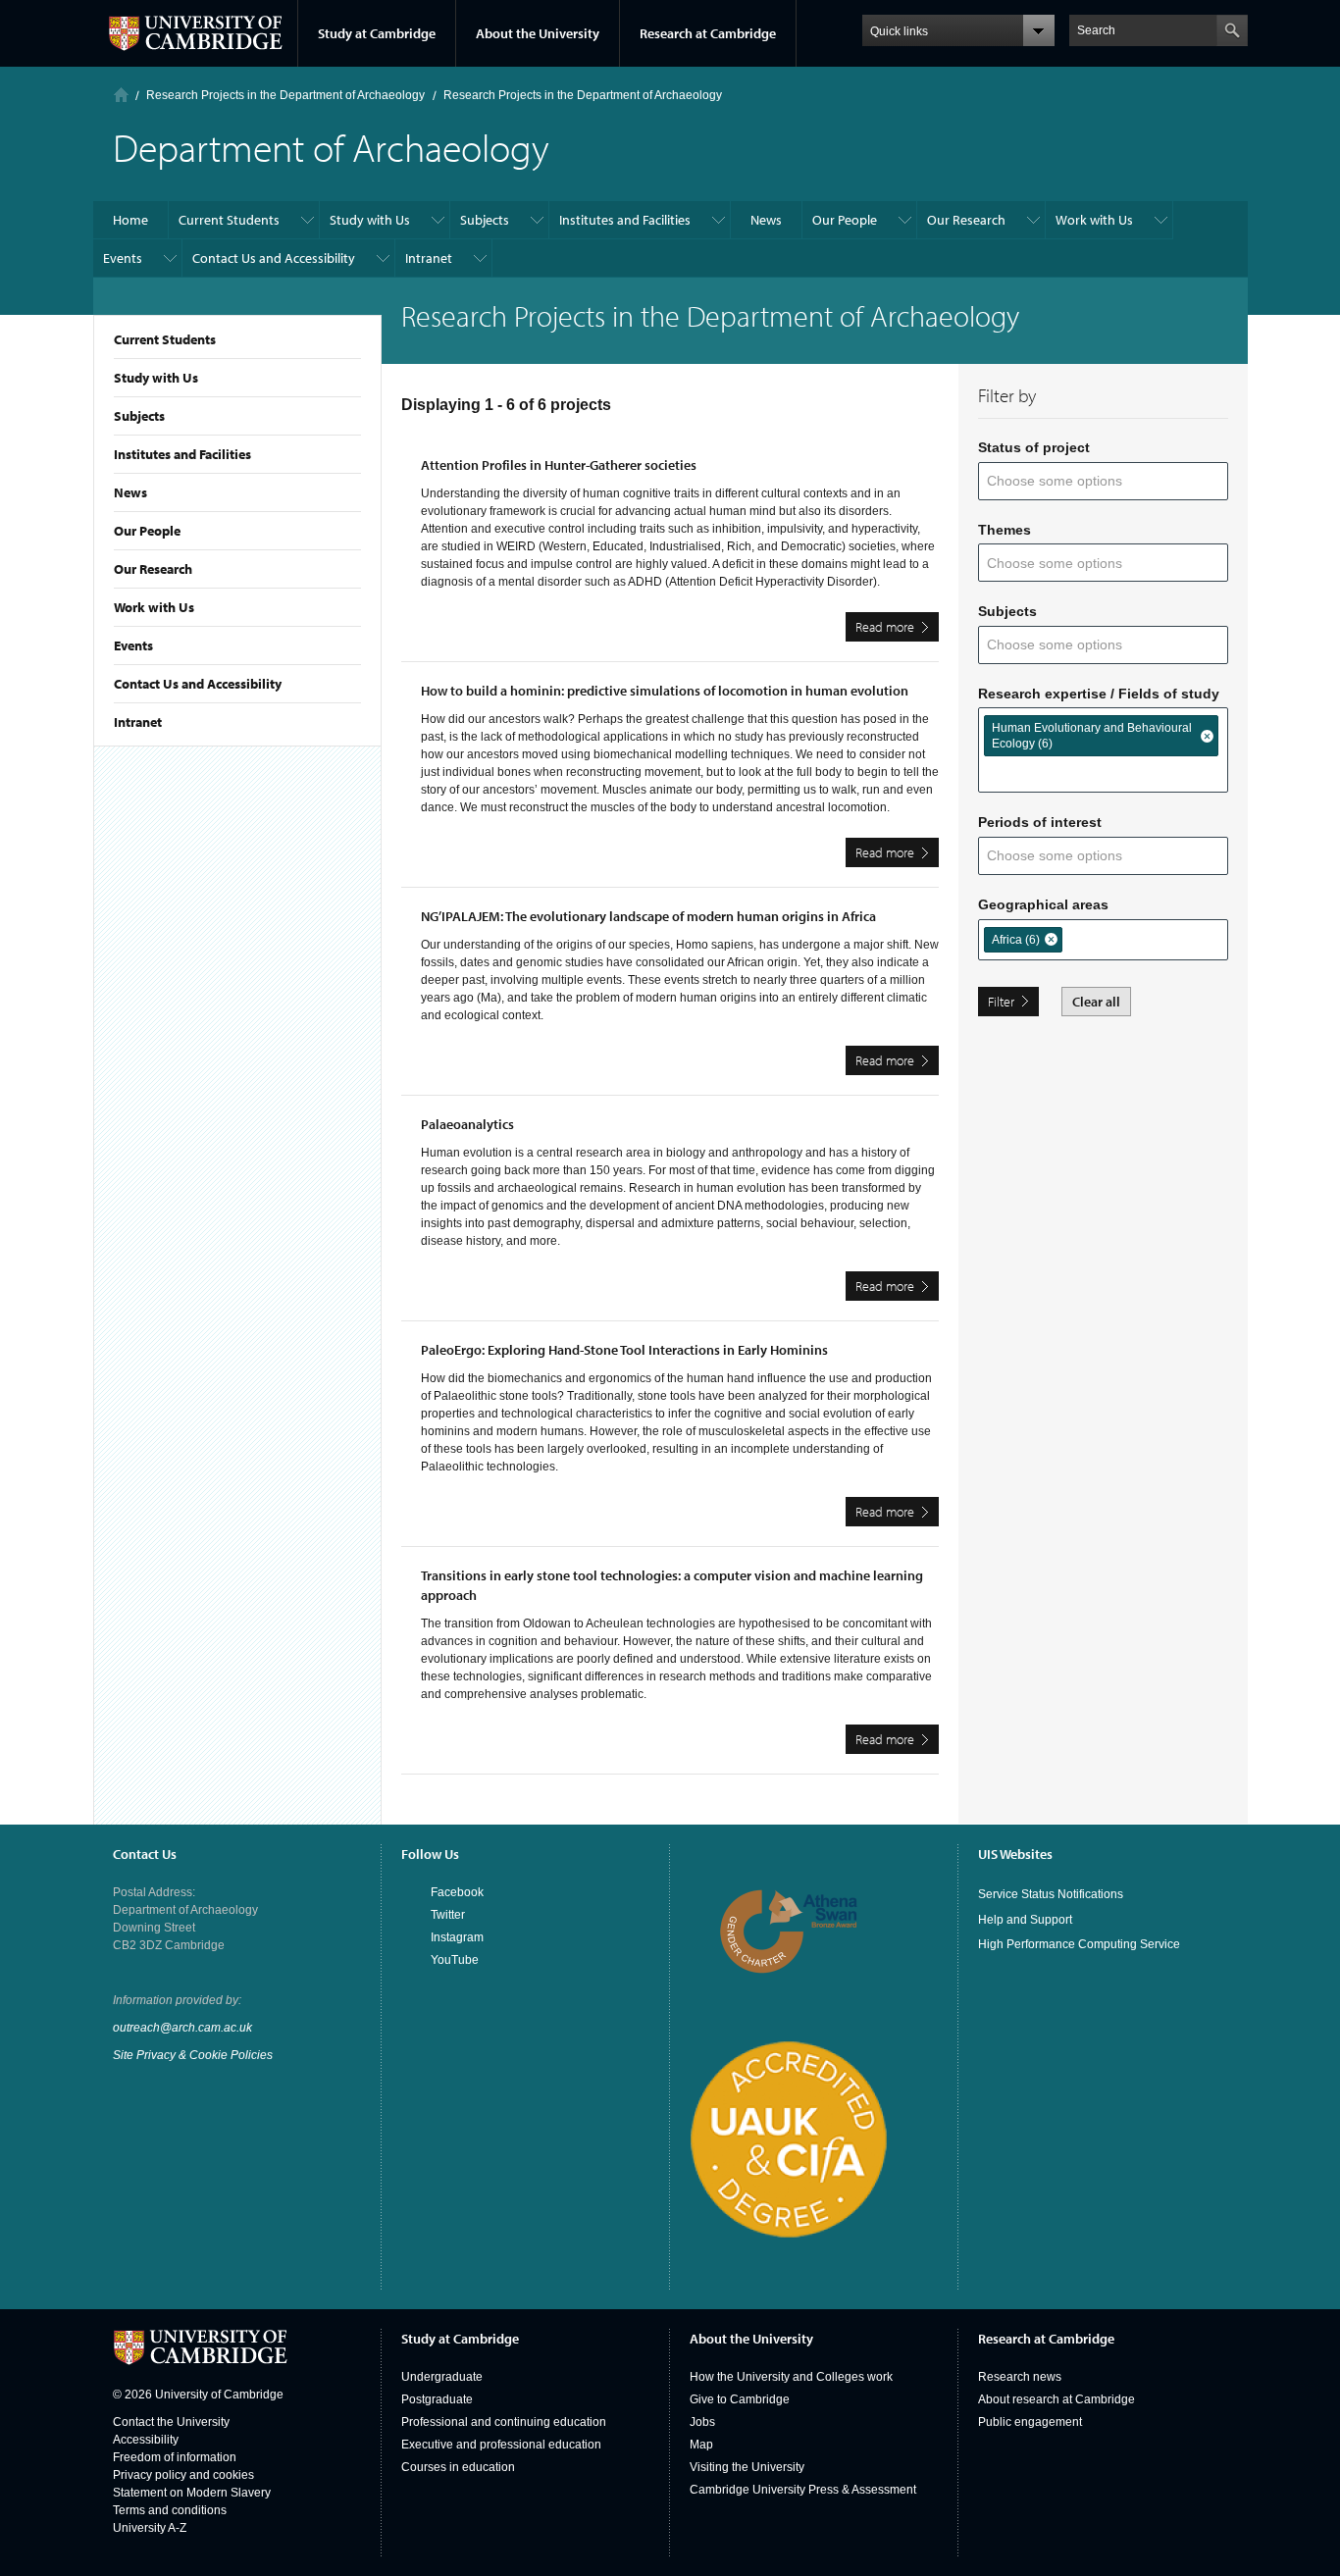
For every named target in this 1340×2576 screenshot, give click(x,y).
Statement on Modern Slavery (192, 2493)
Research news (1020, 2377)
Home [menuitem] (130, 220)
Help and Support (1025, 1920)
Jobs (702, 2422)
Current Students (165, 339)
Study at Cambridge (377, 33)
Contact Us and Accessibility (198, 684)
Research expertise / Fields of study (1099, 694)
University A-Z (150, 2528)
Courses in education (458, 2467)
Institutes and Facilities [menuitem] (625, 220)
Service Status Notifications (1051, 1894)
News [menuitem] (766, 220)
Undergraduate (442, 2377)
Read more (897, 630)
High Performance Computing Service (1079, 1944)
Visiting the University (747, 2467)
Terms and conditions (170, 2510)
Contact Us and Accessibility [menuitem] (274, 258)
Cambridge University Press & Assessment (803, 2490)
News (130, 492)
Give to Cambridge (740, 2399)
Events (133, 645)
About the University (538, 33)
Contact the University (171, 2422)
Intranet (138, 722)
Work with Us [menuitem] (1094, 220)
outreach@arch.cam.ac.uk (182, 2028)
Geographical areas (1043, 904)
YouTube (455, 1960)
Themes (1005, 530)
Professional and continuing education (504, 2422)
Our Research (153, 569)
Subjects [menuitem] (485, 220)
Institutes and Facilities (182, 454)
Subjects (139, 416)
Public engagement (1030, 2422)
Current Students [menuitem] (229, 220)
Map (701, 2445)
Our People (147, 531)
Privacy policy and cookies (183, 2475)
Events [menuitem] (123, 258)
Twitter (448, 1915)
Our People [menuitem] (845, 220)
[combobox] (1067, 481)
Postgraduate (437, 2399)
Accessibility (146, 2440)
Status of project (1034, 447)
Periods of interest (1040, 822)
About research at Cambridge (1057, 2399)
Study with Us (156, 378)
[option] (1101, 736)
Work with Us (154, 607)
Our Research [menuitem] (966, 220)
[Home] (121, 95)
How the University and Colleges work (791, 2377)
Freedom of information (175, 2457)
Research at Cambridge (708, 33)
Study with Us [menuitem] (370, 220)
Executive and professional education (501, 2445)
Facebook (457, 1892)
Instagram (457, 1937)
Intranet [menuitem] (429, 258)
